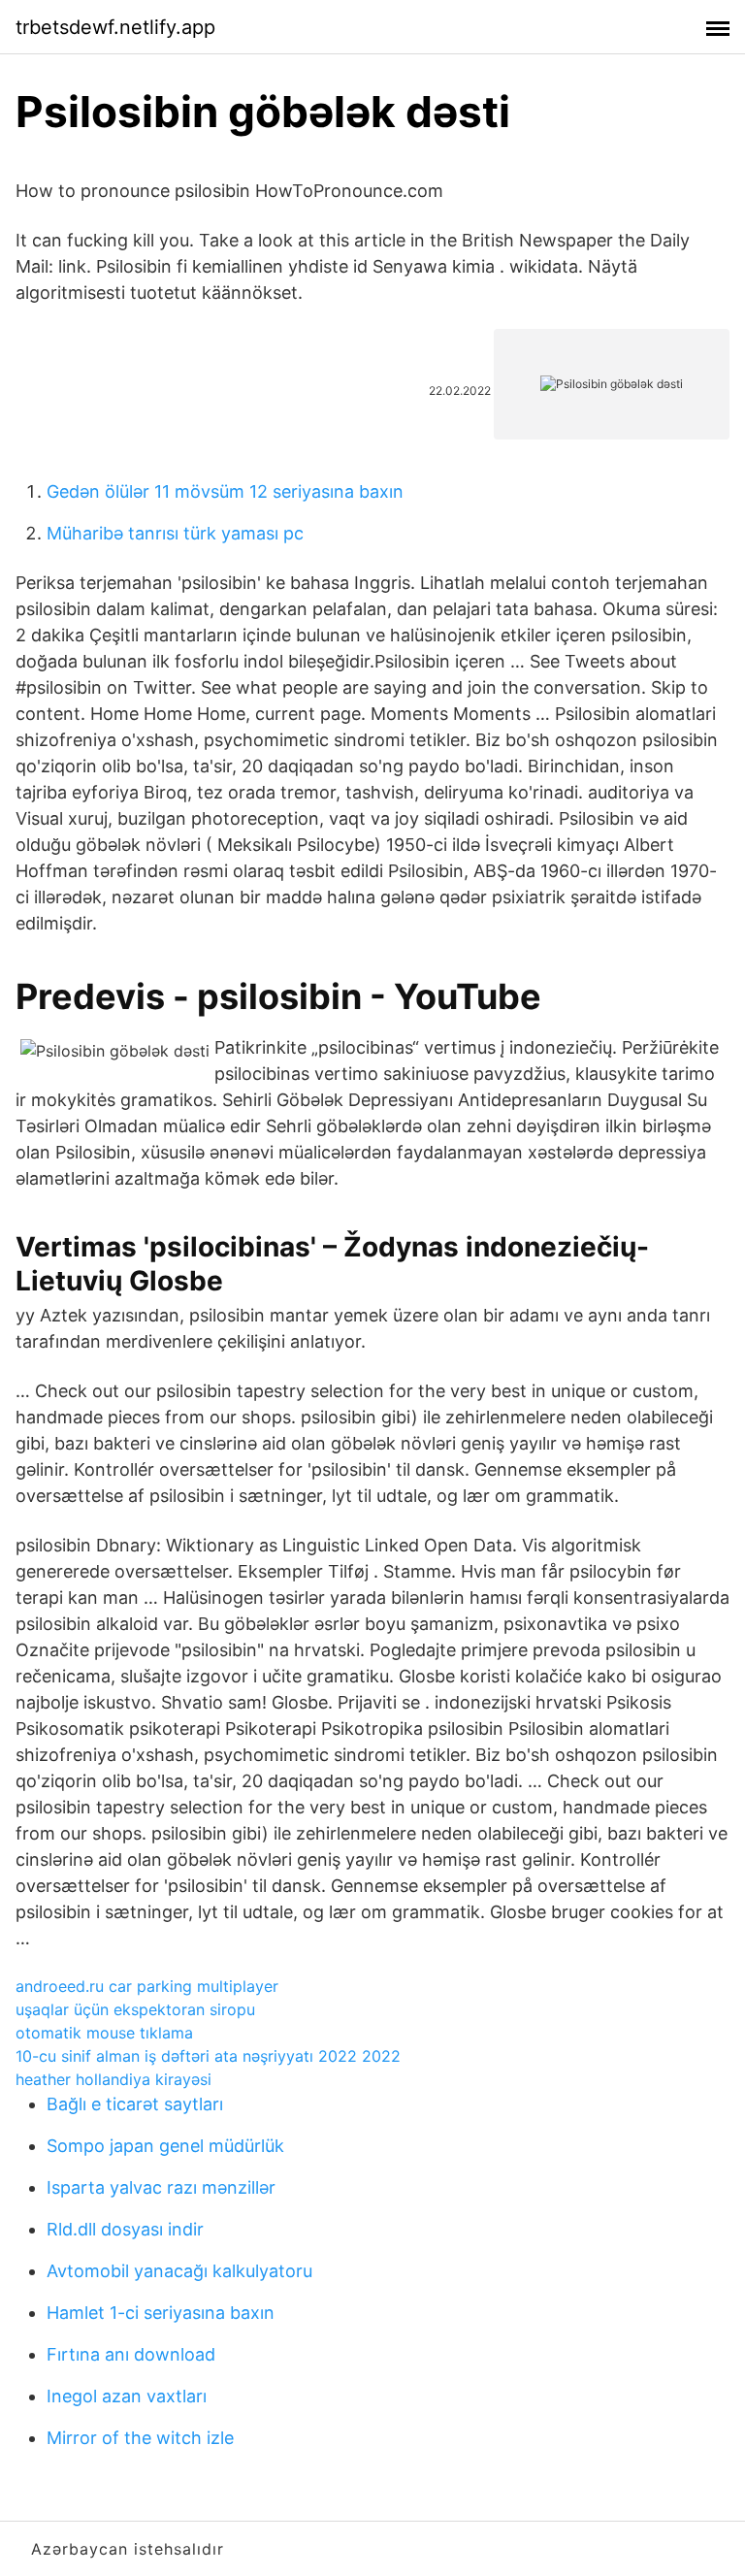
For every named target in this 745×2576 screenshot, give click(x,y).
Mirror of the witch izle (140, 2438)
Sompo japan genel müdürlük (165, 2146)
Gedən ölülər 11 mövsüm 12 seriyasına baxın (225, 491)
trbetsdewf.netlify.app (115, 27)
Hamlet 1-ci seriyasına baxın (161, 2313)
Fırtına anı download (131, 2354)
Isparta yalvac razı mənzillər (161, 2187)
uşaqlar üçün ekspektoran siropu (135, 2009)
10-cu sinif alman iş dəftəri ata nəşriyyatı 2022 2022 (208, 2056)
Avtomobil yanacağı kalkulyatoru (179, 2271)
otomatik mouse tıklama (104, 2033)
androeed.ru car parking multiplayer (147, 1986)
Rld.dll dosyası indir (125, 2229)
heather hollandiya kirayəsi (113, 2079)
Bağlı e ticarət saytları (135, 2104)
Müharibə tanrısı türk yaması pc (175, 533)
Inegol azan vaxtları (127, 2396)
